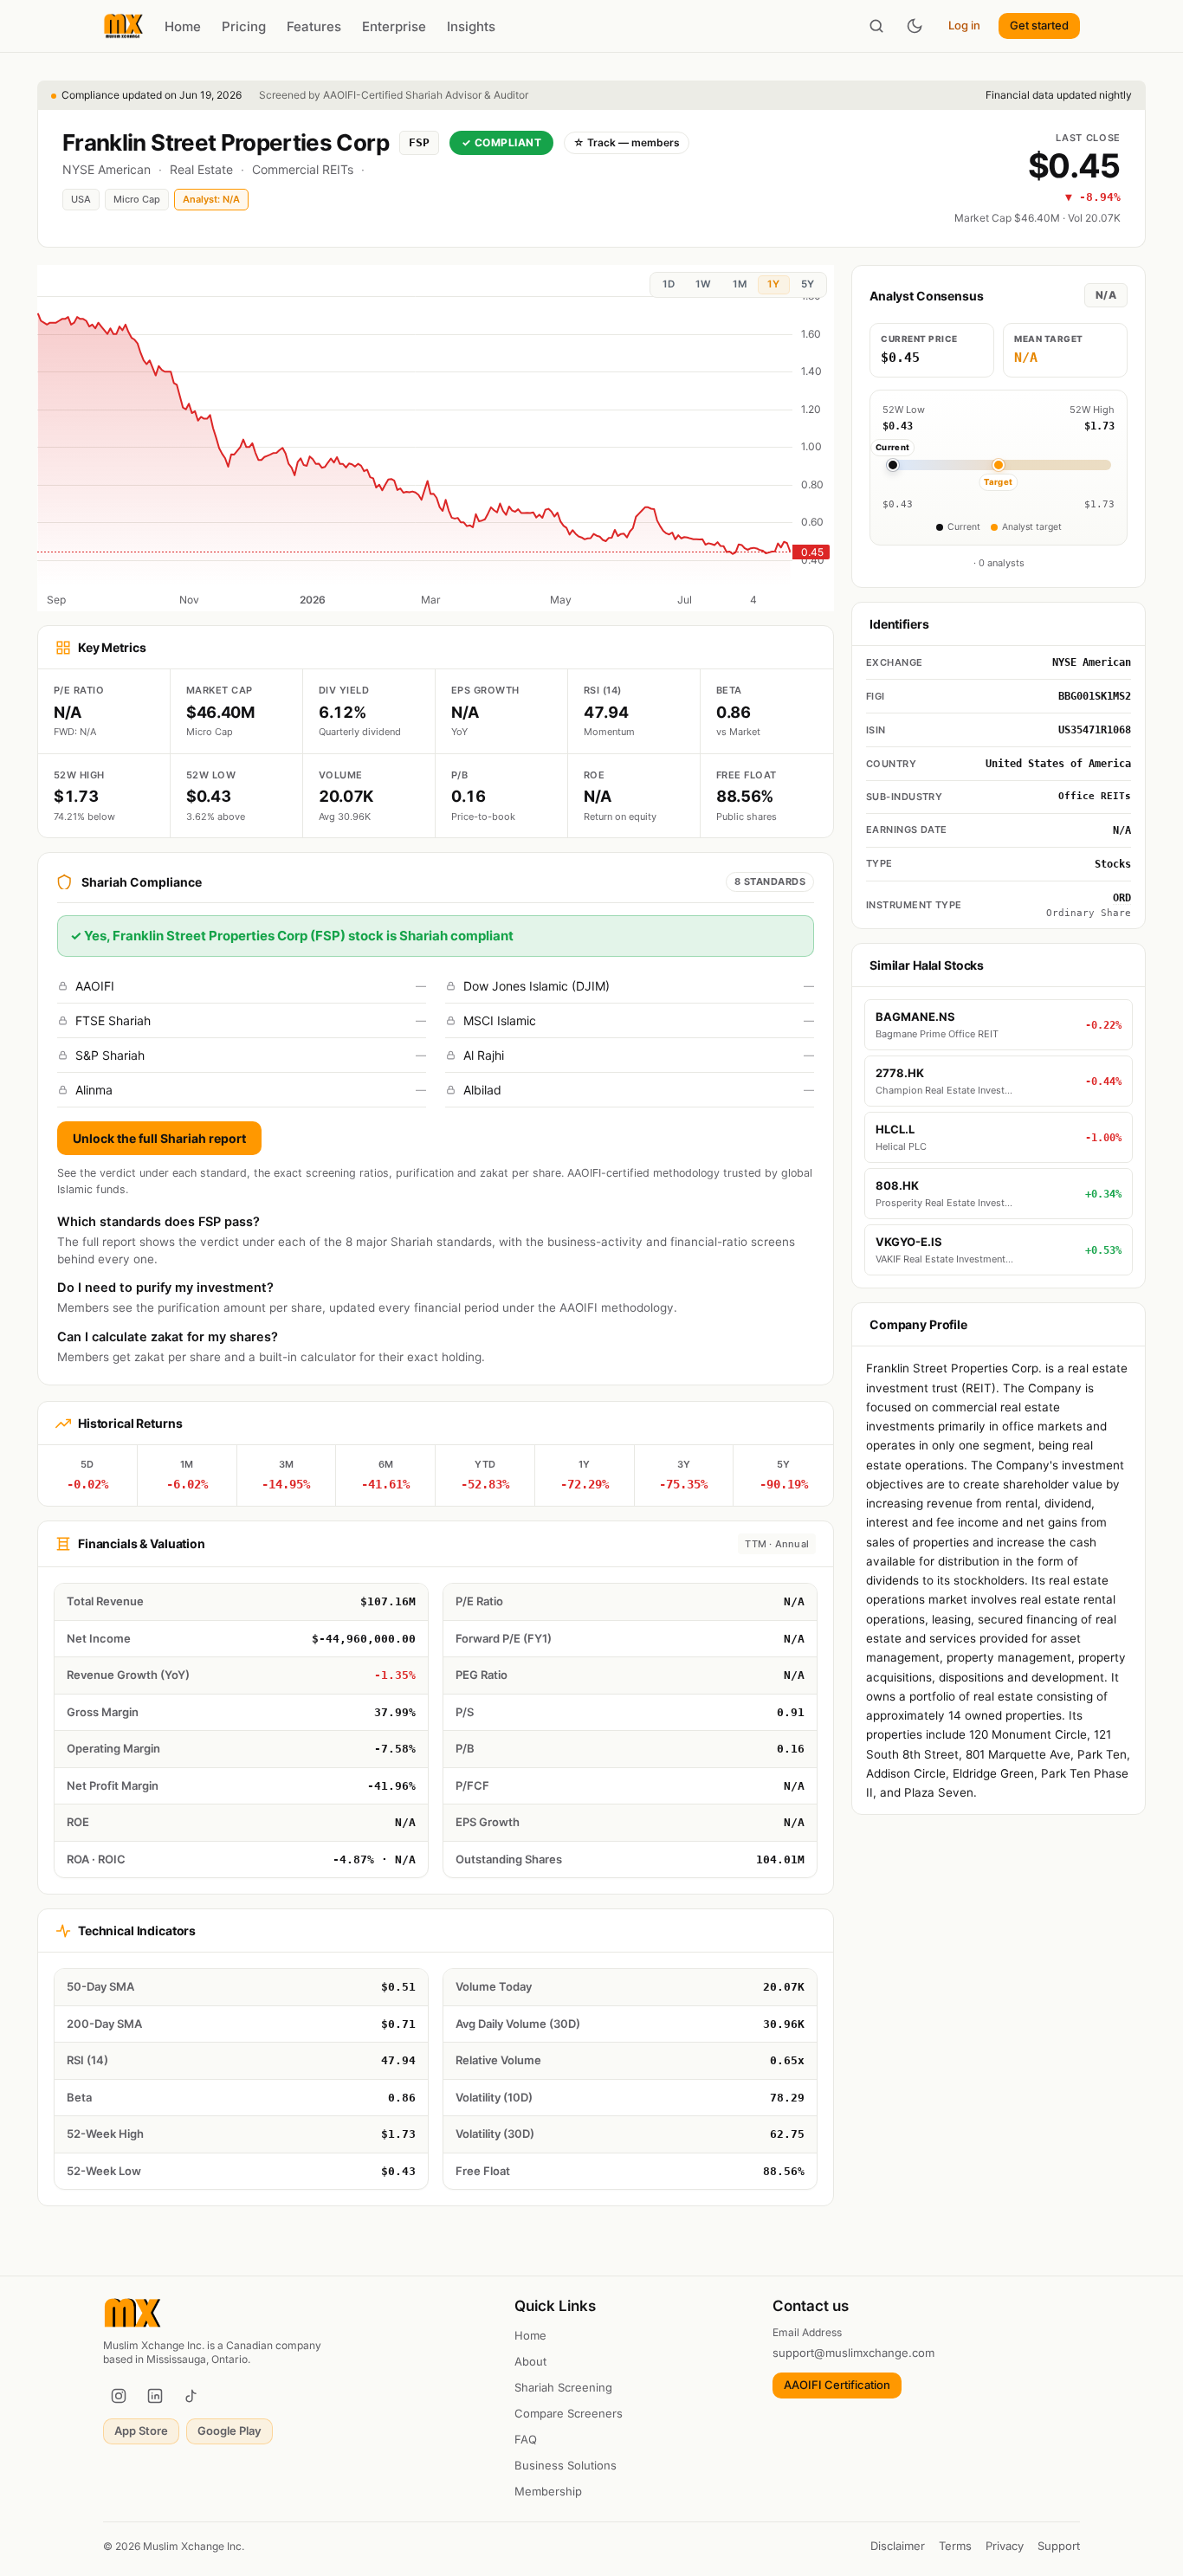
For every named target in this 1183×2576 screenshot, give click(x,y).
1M (740, 284)
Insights (471, 26)
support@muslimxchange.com (853, 2353)
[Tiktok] (191, 2396)
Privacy (1005, 2546)
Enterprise (394, 26)
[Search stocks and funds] (876, 26)
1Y (773, 284)
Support (1059, 2546)
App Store (141, 2431)
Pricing (244, 26)
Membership (548, 2491)
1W (703, 284)
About (530, 2361)
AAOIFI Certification (837, 2385)
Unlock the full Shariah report (159, 1138)
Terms (955, 2546)
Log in (964, 25)
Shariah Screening (563, 2387)
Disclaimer (898, 2546)
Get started (1039, 25)
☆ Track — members (627, 142)
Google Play (229, 2431)
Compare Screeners (569, 2413)
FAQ (526, 2439)
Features (314, 26)
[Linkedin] (155, 2396)
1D (669, 284)
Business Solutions (566, 2465)
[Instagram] (119, 2396)
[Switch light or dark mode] (915, 26)
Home (183, 26)
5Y (808, 284)
